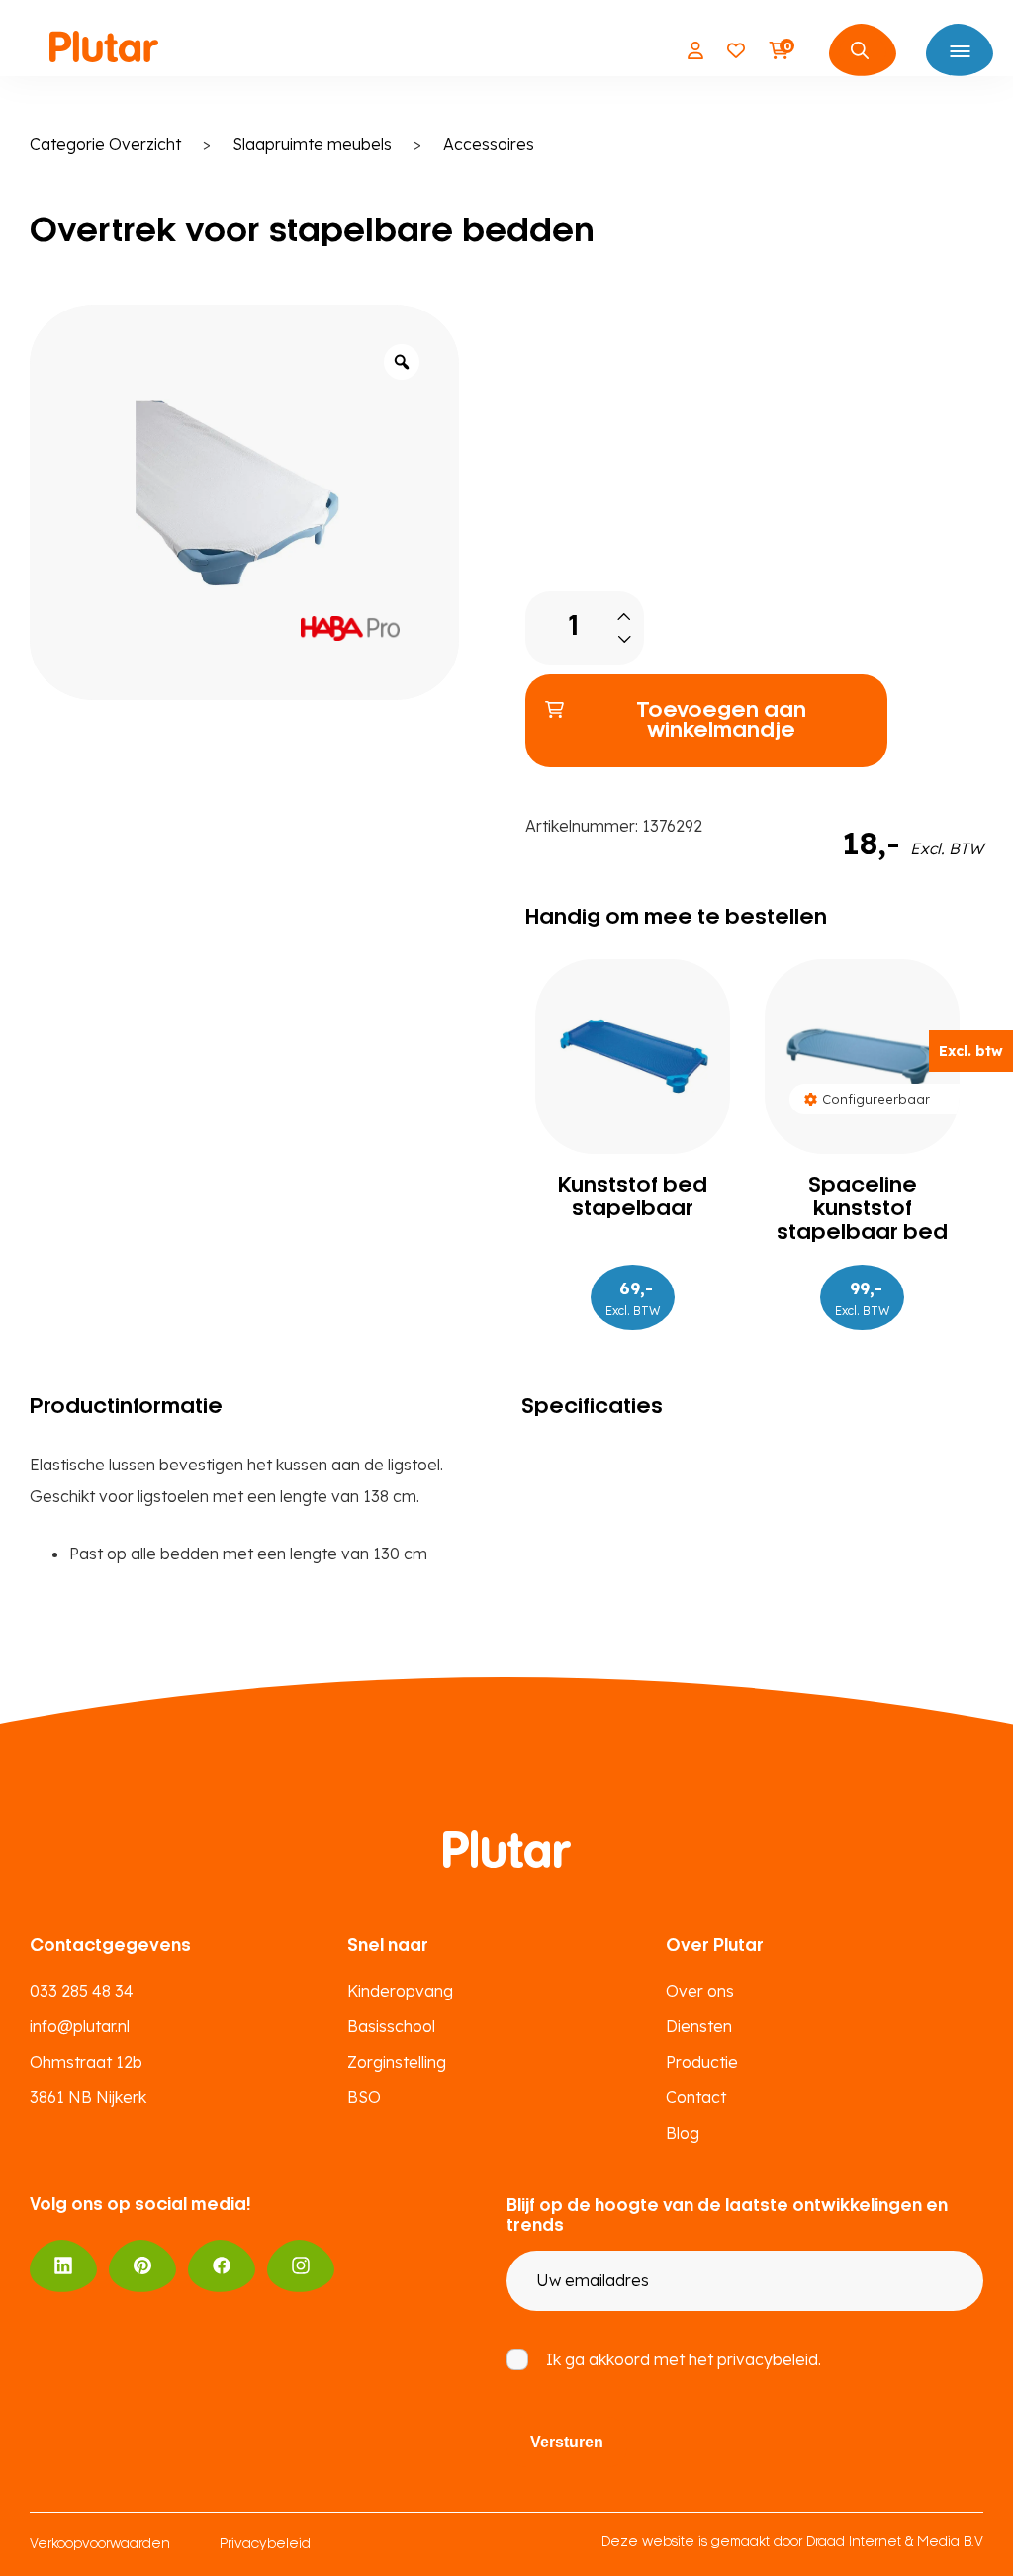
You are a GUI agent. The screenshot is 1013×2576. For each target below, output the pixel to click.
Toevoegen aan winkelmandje (721, 721)
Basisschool (391, 2026)
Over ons (700, 1991)
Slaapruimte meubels (312, 144)
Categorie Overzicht (105, 144)
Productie (702, 2062)
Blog (683, 2133)
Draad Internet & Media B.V (895, 2543)
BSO (364, 2097)
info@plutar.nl (80, 2026)
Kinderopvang (400, 1991)
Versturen (567, 2442)
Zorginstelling (397, 2062)
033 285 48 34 (82, 1991)
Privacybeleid (265, 2545)
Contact (696, 2097)
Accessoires (489, 144)
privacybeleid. (769, 2359)
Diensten (699, 2026)
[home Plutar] (104, 50)
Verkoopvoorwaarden (100, 2545)
